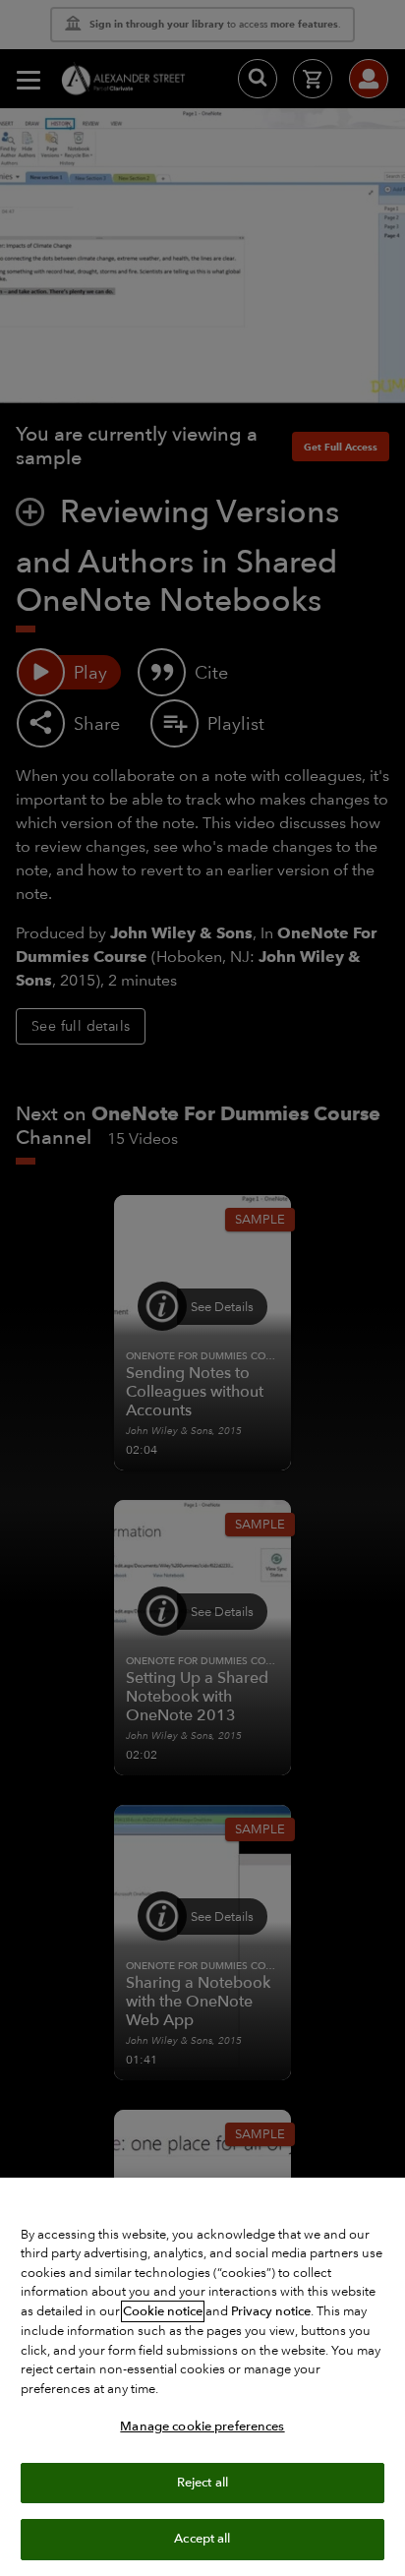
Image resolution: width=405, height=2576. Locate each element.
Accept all (202, 2539)
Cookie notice (163, 2311)
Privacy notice (271, 2311)
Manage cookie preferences (202, 2426)
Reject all (202, 2483)
